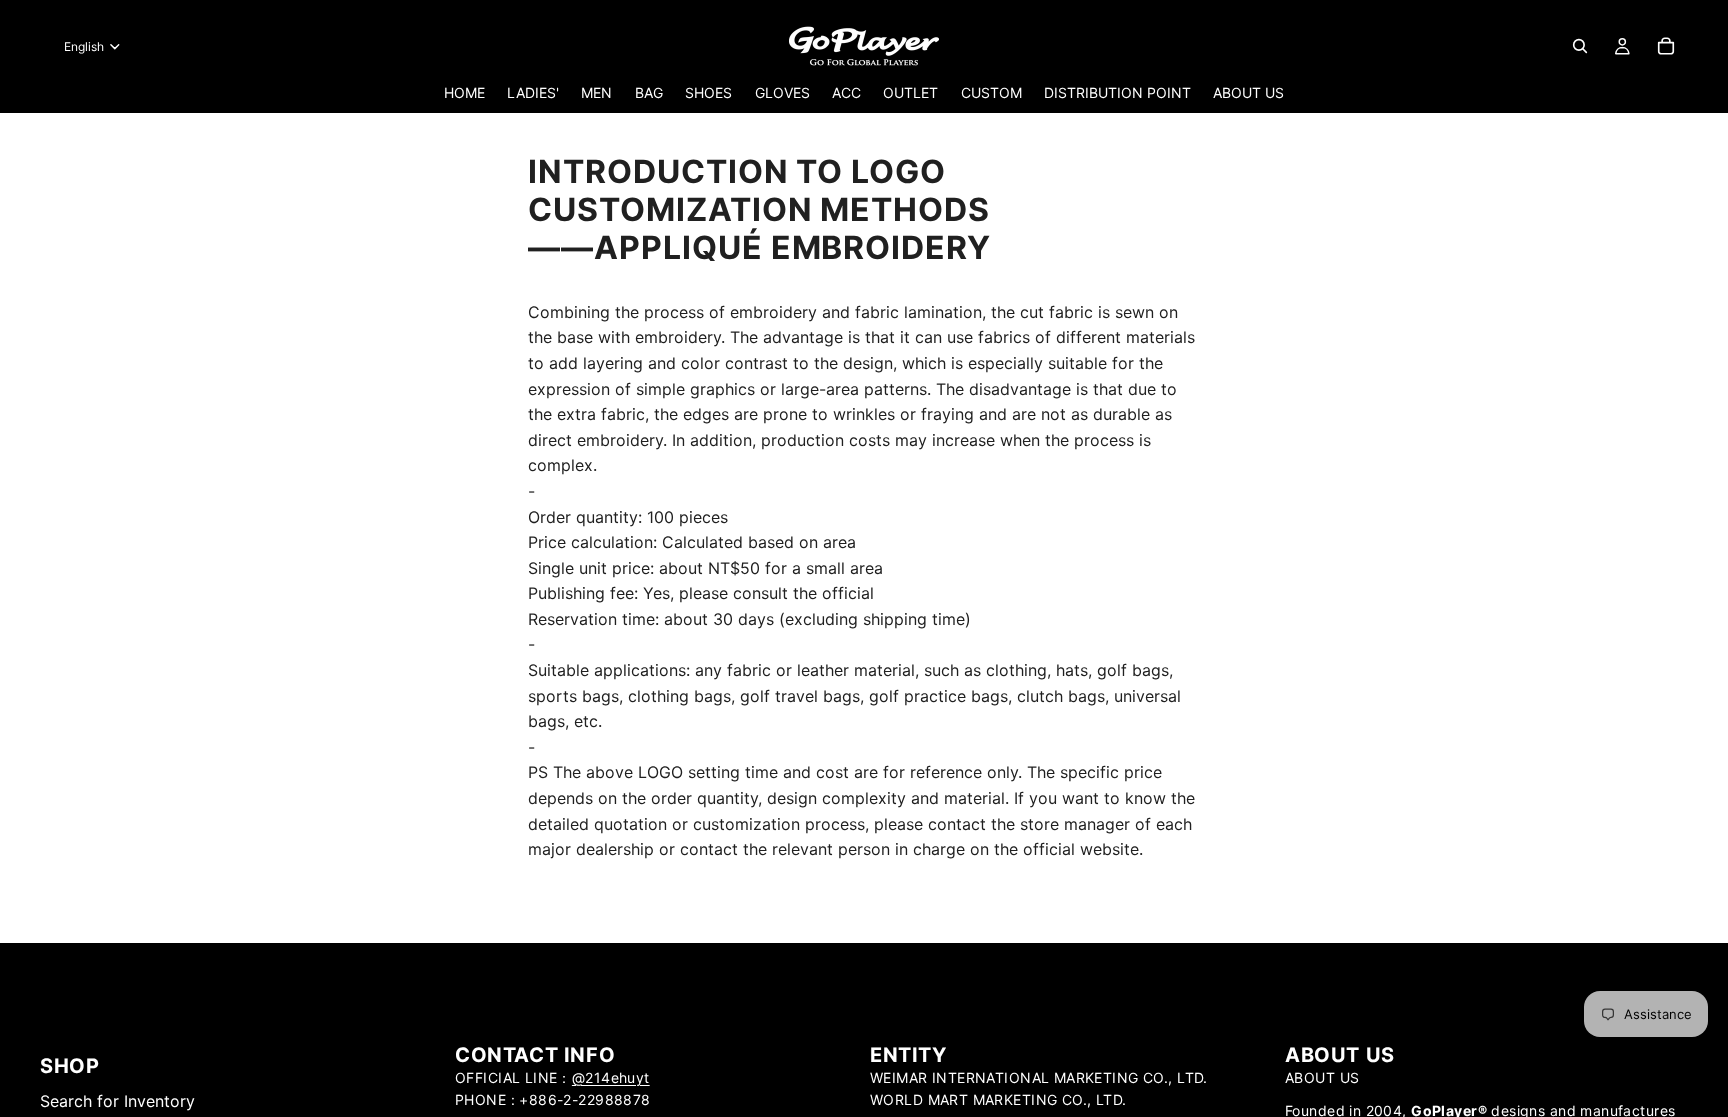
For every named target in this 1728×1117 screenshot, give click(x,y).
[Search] (1580, 46)
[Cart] (1666, 46)
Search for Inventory (117, 1101)
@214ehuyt (611, 1077)
